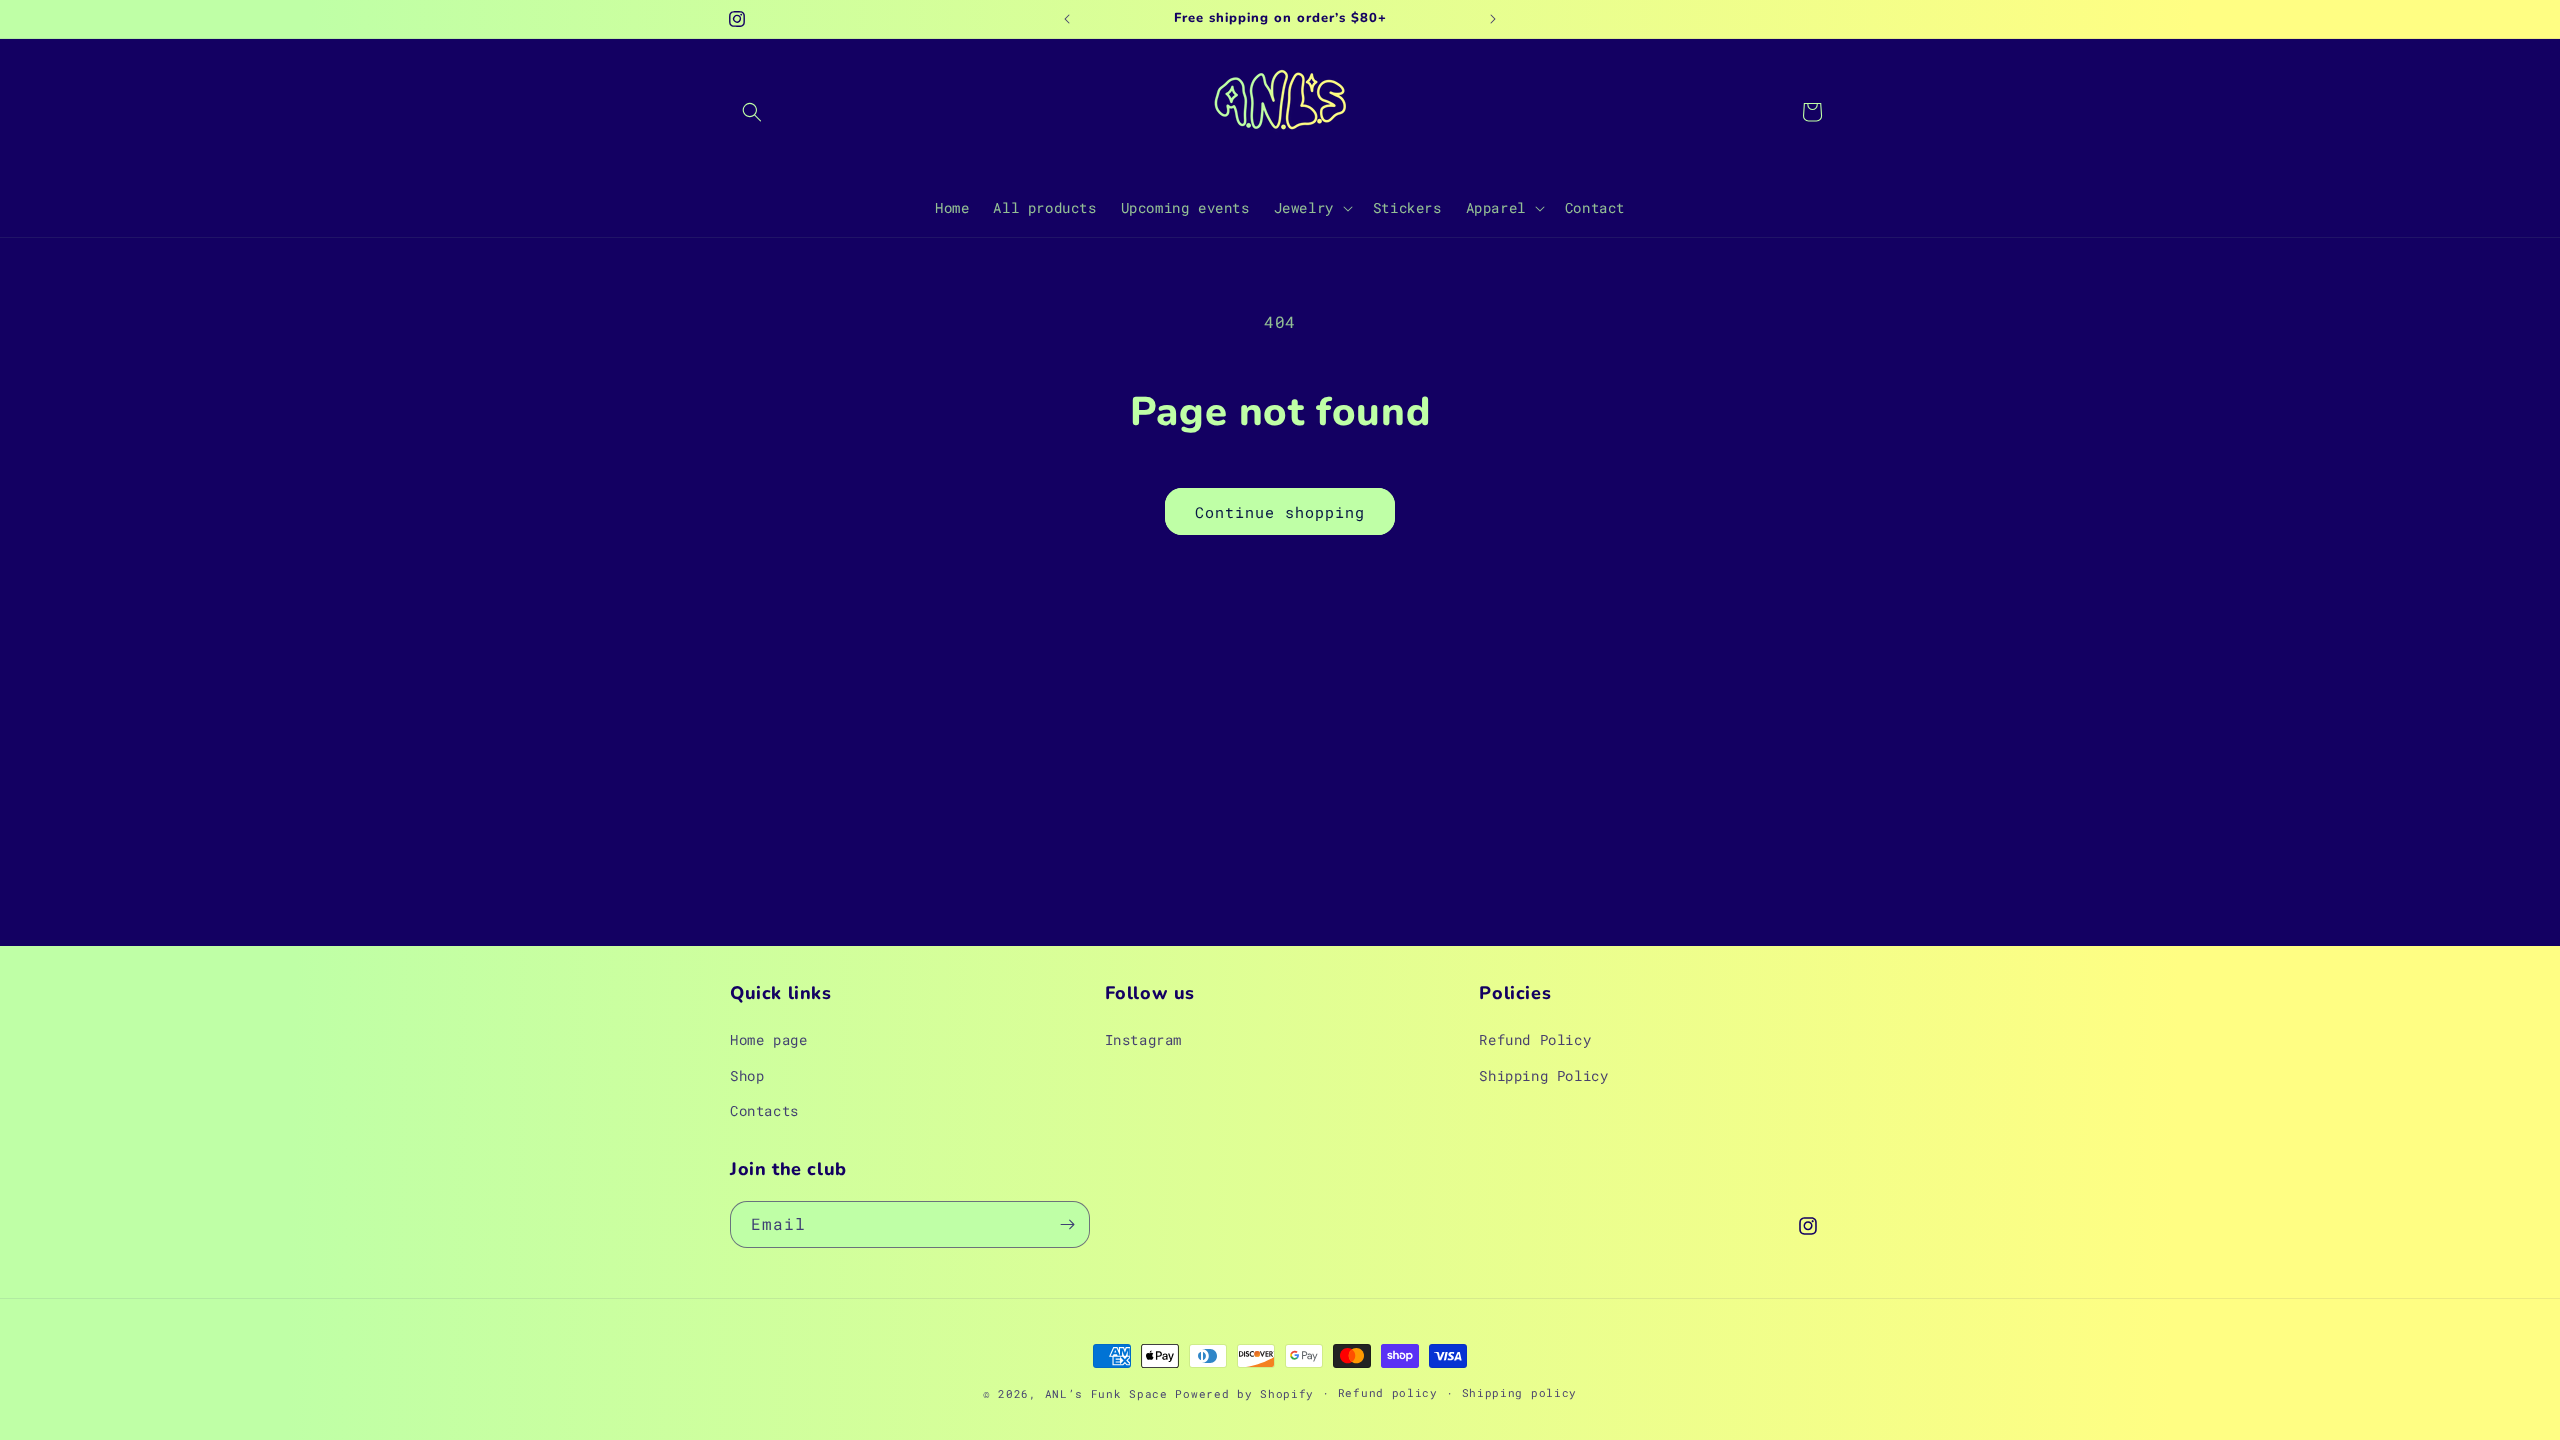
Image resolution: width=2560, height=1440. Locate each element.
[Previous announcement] (1067, 19)
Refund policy (1388, 1392)
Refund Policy (1535, 1039)
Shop (747, 1075)
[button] (752, 112)
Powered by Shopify (1244, 1393)
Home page (768, 1039)
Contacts (764, 1110)
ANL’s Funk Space (1106, 1393)
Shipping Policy (1543, 1075)
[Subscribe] (1067, 1224)
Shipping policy (1520, 1392)
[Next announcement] (1493, 19)
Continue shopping (1280, 512)
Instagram (1143, 1039)
